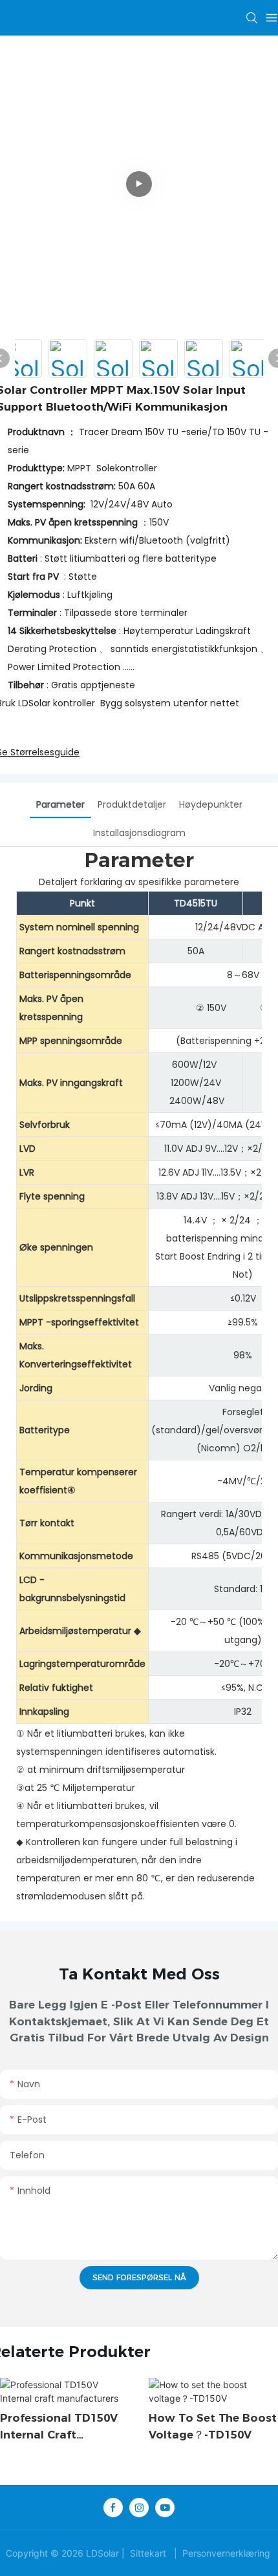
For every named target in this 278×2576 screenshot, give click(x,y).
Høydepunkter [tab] (211, 804)
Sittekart (148, 2553)
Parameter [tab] (60, 804)
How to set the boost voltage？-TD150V (213, 2426)
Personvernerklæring (226, 2553)
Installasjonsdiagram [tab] (139, 833)
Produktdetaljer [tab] (132, 804)
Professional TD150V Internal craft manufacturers (59, 2427)
